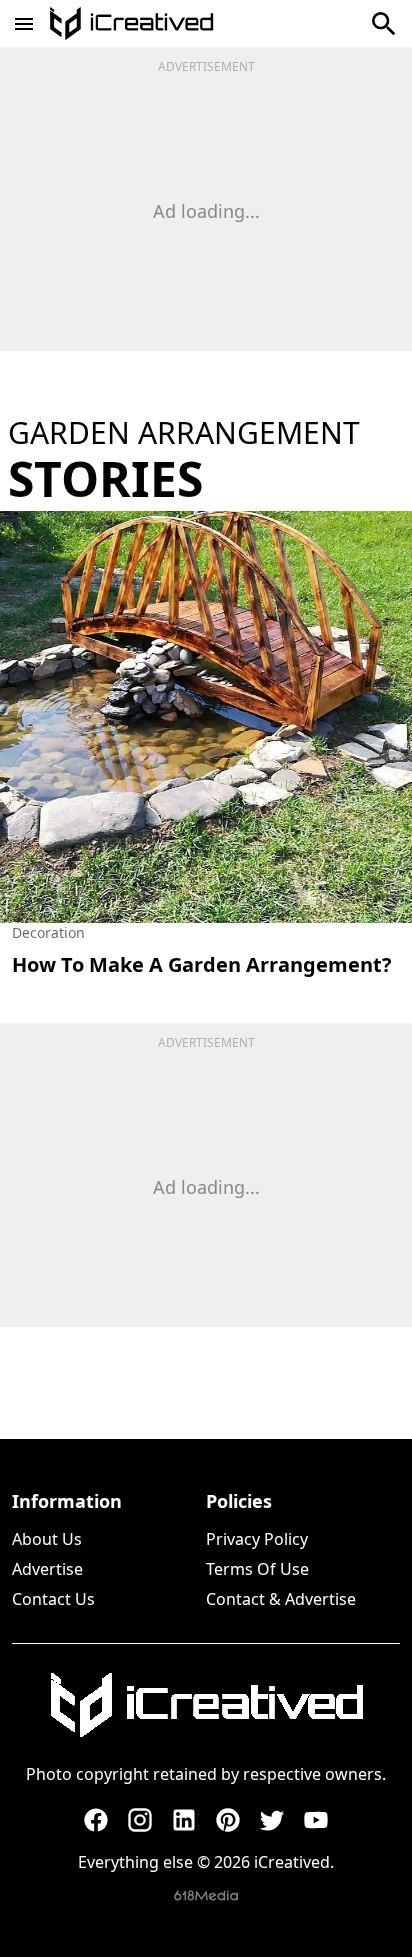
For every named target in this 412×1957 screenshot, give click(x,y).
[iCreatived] (206, 1705)
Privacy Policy (257, 1539)
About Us (47, 1539)
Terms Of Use (257, 1569)
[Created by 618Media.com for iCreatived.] (206, 1895)
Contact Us (53, 1599)
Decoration (48, 932)
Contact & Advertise (281, 1599)
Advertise (47, 1569)
